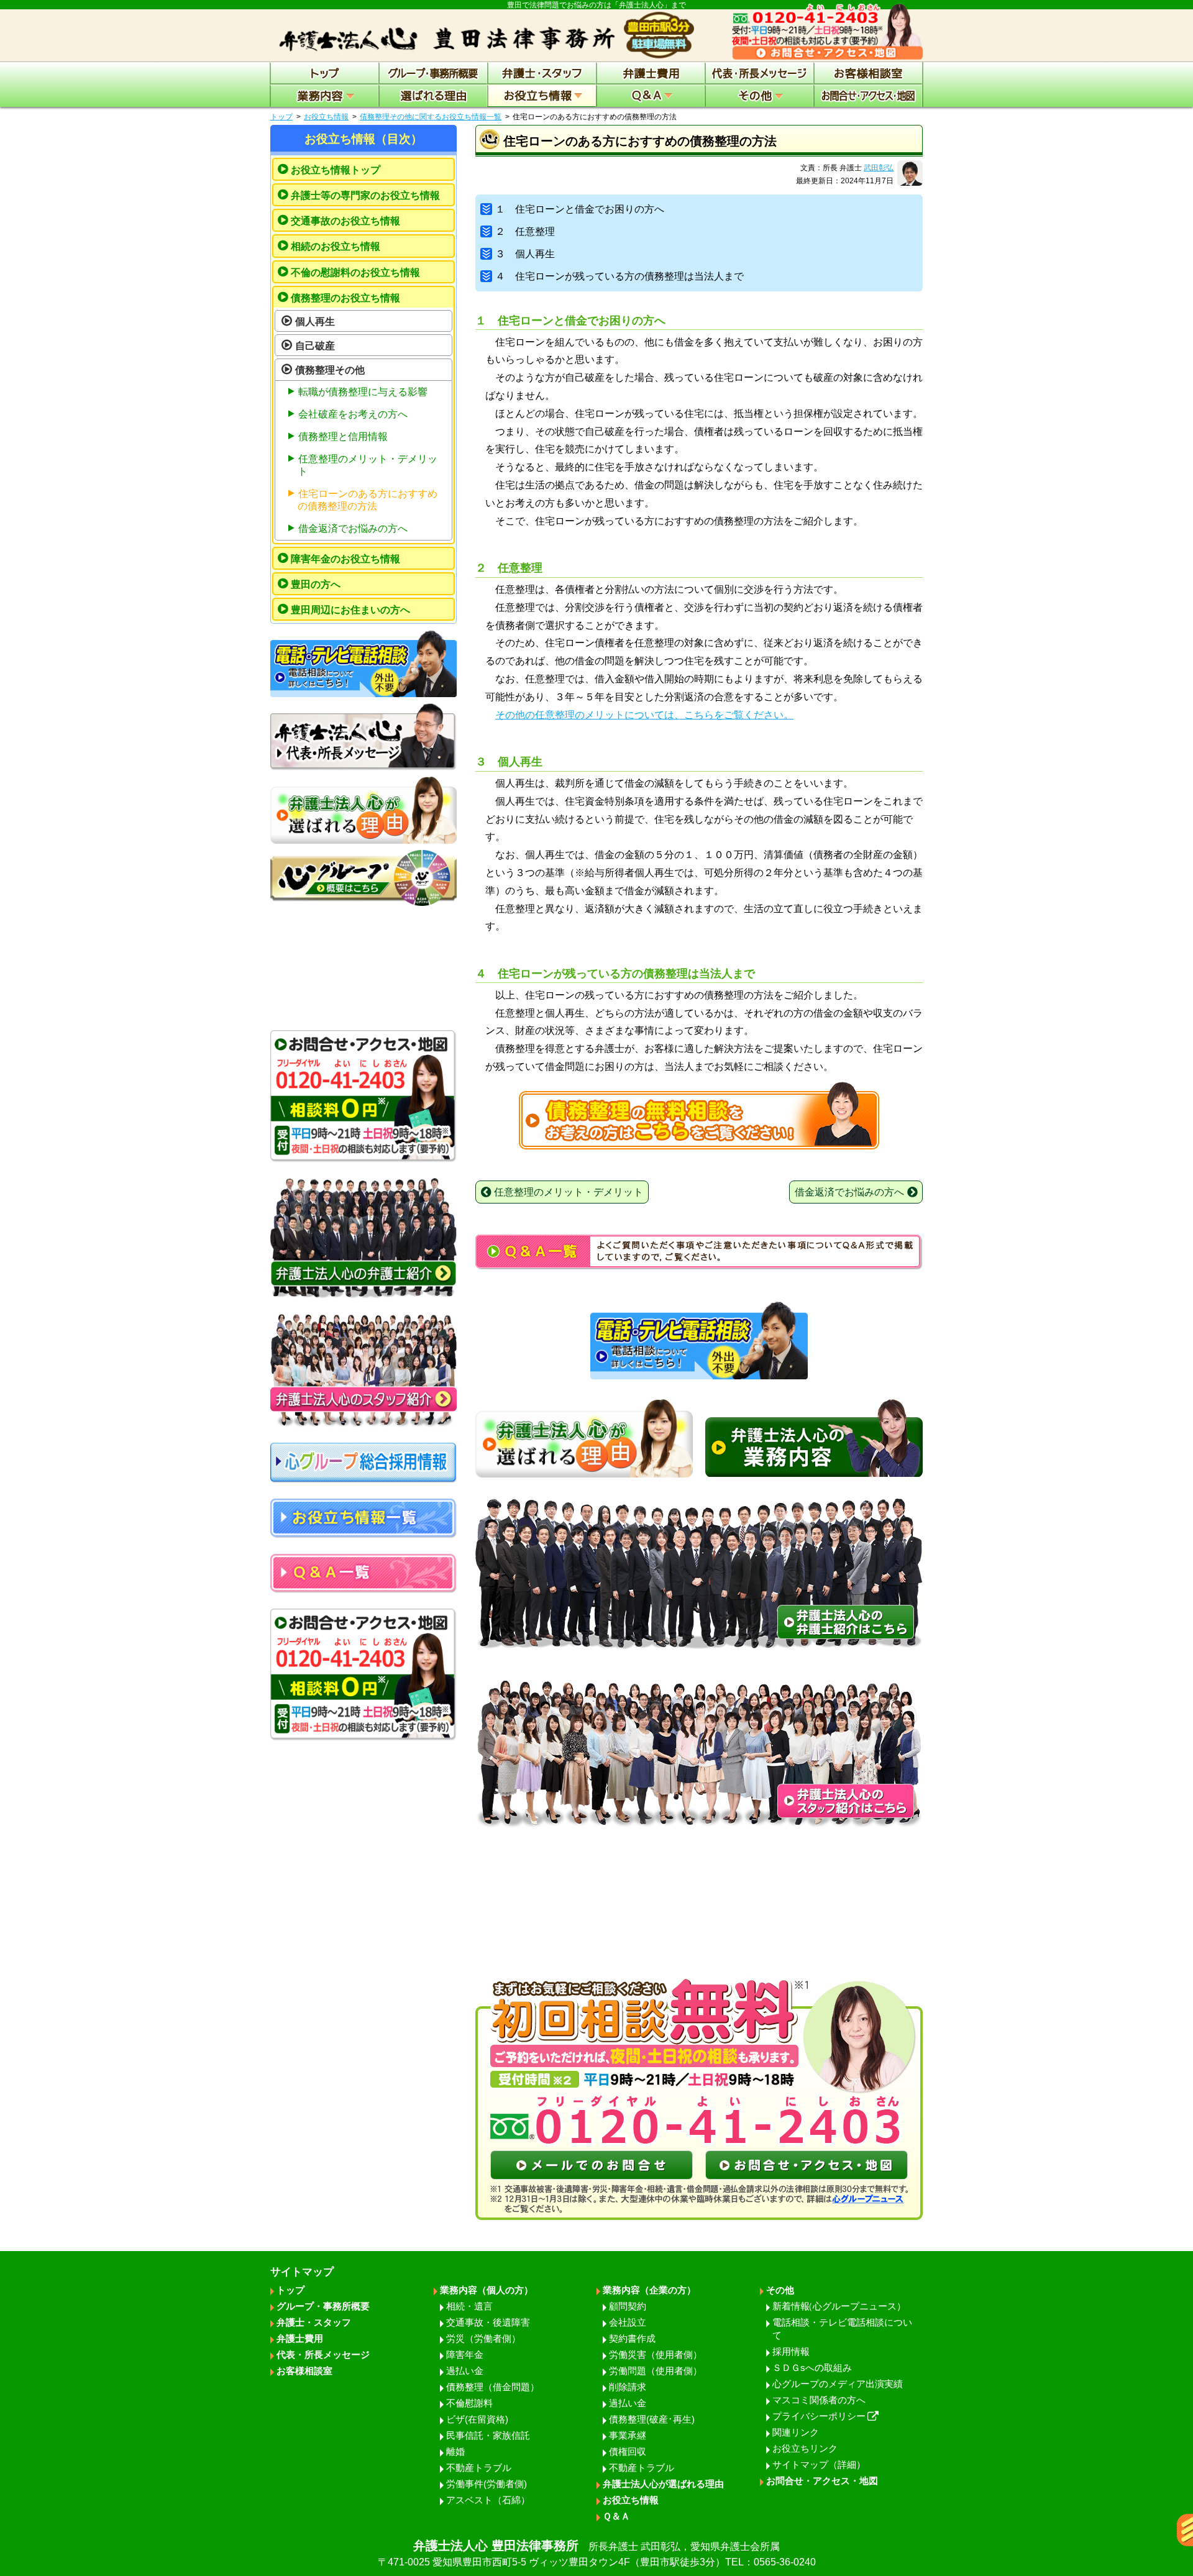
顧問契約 (628, 2306)
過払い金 (465, 2371)
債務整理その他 (330, 370)
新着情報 (839, 2306)
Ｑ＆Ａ (616, 2516)
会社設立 (628, 2322)
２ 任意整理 (525, 231)
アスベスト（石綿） (488, 2500)
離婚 (455, 2451)
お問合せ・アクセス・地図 (822, 2481)
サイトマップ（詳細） (819, 2464)
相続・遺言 (469, 2306)
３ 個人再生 (525, 254)
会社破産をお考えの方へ (353, 414)
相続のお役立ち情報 (336, 246)
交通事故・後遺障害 (488, 2322)
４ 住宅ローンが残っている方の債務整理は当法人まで (619, 276)
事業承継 (628, 2435)
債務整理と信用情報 (343, 436)
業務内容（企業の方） (649, 2290)
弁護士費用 (300, 2338)
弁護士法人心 (597, 2553)
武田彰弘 (879, 168)
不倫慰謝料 (469, 2403)
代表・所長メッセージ (323, 2354)
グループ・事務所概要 (323, 2306)
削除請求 (628, 2387)
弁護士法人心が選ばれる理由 (663, 2484)
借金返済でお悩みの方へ (353, 528)
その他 (780, 2290)
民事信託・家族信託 (488, 2435)
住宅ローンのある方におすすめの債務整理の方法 (368, 500)
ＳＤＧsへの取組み (812, 2368)
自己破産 (315, 346)
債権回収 (628, 2451)
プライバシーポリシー (819, 2416)
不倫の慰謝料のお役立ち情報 (355, 272)
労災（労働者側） (483, 2338)
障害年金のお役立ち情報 (345, 559)
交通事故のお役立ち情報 (345, 221)
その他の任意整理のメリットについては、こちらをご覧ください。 (644, 715)
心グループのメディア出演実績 (838, 2384)
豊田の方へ (316, 584)
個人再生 (315, 322)
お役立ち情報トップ (336, 170)
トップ (281, 117)
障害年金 (465, 2354)
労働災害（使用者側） (656, 2354)
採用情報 (791, 2351)
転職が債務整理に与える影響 (363, 392)
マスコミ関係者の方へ (819, 2400)
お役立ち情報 (326, 117)
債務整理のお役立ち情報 (345, 298)
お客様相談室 (304, 2371)
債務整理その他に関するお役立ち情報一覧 (431, 117)
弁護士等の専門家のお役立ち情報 (365, 195)
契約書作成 (632, 2338)
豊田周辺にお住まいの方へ (350, 610)
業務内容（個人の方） (487, 2290)
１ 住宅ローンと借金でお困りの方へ (580, 209)
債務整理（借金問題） (493, 2387)
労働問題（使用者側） (656, 2371)
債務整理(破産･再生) (652, 2419)
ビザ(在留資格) (477, 2419)
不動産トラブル (479, 2468)
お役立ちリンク (805, 2448)
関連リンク (796, 2432)
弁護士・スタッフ (314, 2322)
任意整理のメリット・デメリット (368, 465)
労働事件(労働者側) (487, 2484)
